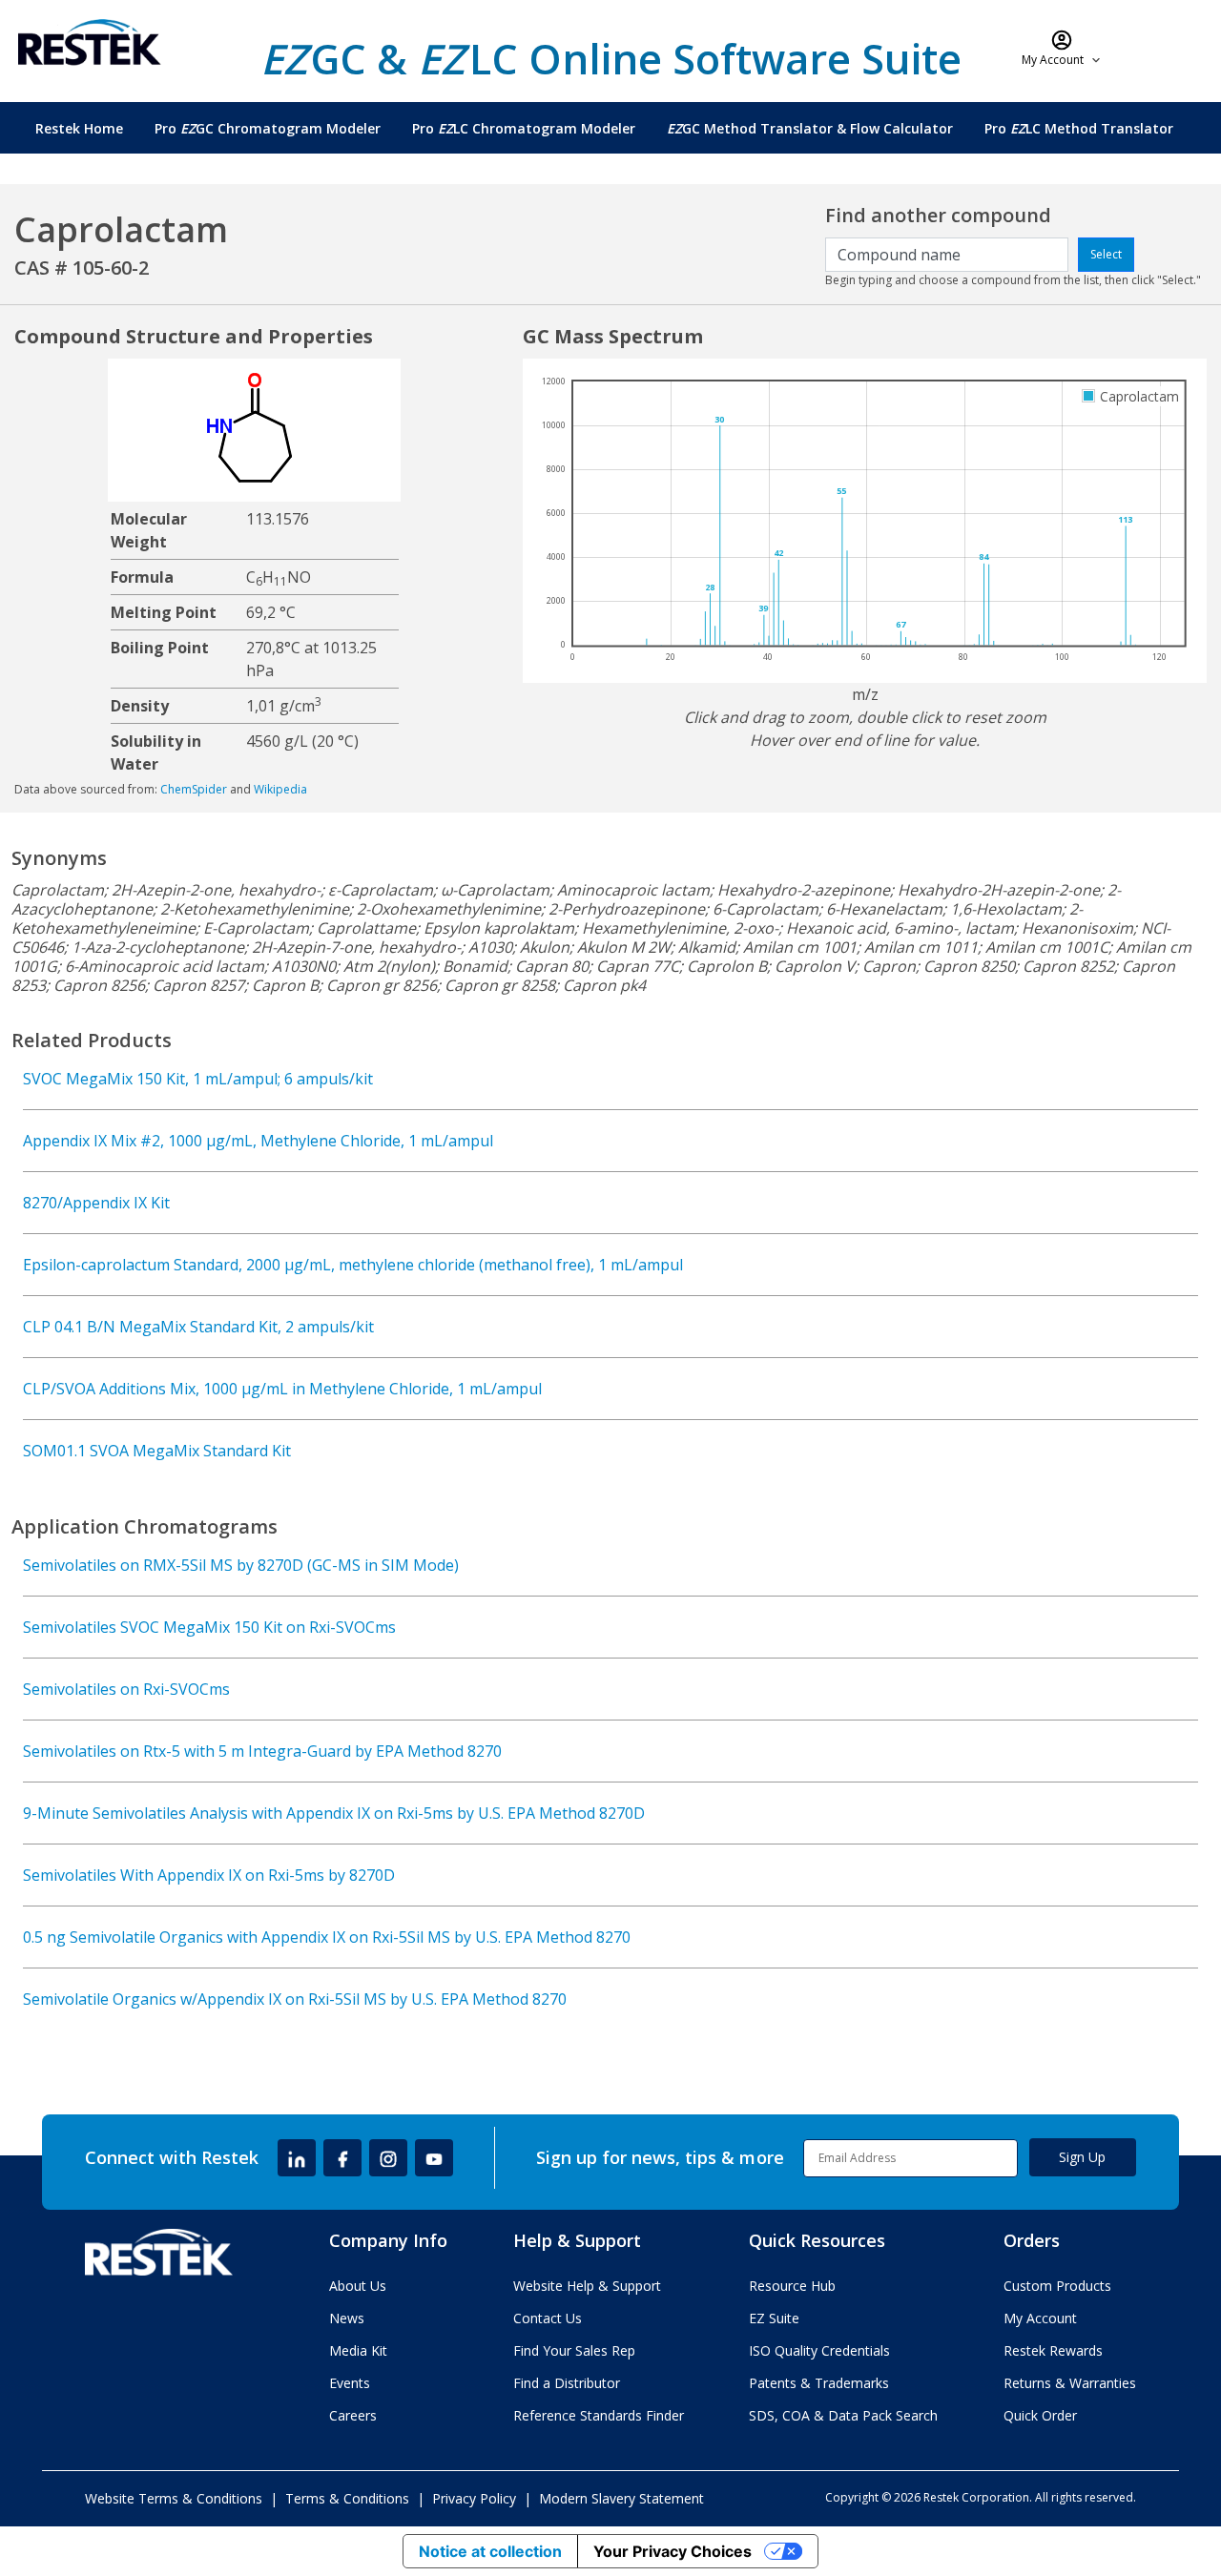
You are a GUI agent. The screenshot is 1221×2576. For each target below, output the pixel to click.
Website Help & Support (587, 2286)
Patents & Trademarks (819, 2383)
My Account (1040, 2318)
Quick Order (1040, 2415)
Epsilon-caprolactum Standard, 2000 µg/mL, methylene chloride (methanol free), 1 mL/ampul (353, 1265)
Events (350, 2383)
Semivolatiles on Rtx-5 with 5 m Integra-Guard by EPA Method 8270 (262, 1751)
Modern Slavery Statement (621, 2498)
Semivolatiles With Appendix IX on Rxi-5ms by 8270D (209, 1875)
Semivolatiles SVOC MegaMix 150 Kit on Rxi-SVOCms (209, 1627)
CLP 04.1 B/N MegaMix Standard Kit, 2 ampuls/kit (198, 1327)
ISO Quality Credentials (819, 2350)
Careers (353, 2415)
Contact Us (548, 2318)
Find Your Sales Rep (574, 2350)
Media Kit (358, 2350)
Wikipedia (280, 789)
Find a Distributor (567, 2383)
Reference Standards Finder (599, 2415)
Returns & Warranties (1070, 2383)
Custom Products (1057, 2286)
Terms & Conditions (347, 2498)
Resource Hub (792, 2286)
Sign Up (1082, 2157)
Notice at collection (490, 2551)
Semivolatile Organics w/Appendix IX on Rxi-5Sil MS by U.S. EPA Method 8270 (295, 1999)
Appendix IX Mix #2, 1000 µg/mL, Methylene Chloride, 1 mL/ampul (258, 1141)
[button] (1062, 48)
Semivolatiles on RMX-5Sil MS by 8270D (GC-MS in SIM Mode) (241, 1565)
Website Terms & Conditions (174, 2498)
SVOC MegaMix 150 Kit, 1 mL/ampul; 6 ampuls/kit (198, 1079)
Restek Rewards (1053, 2350)
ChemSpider (194, 789)
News (347, 2318)
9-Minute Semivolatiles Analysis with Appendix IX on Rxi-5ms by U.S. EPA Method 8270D (334, 1813)
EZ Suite (774, 2318)
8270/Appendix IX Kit (96, 1203)
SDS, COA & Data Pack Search (843, 2415)
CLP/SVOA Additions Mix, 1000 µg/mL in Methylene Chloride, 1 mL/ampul (282, 1389)
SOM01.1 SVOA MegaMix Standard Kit (157, 1451)
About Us (358, 2286)
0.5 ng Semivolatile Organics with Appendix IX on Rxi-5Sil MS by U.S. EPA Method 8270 (327, 1937)
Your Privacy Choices (673, 2551)
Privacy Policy (474, 2498)
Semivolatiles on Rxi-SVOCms (126, 1689)
